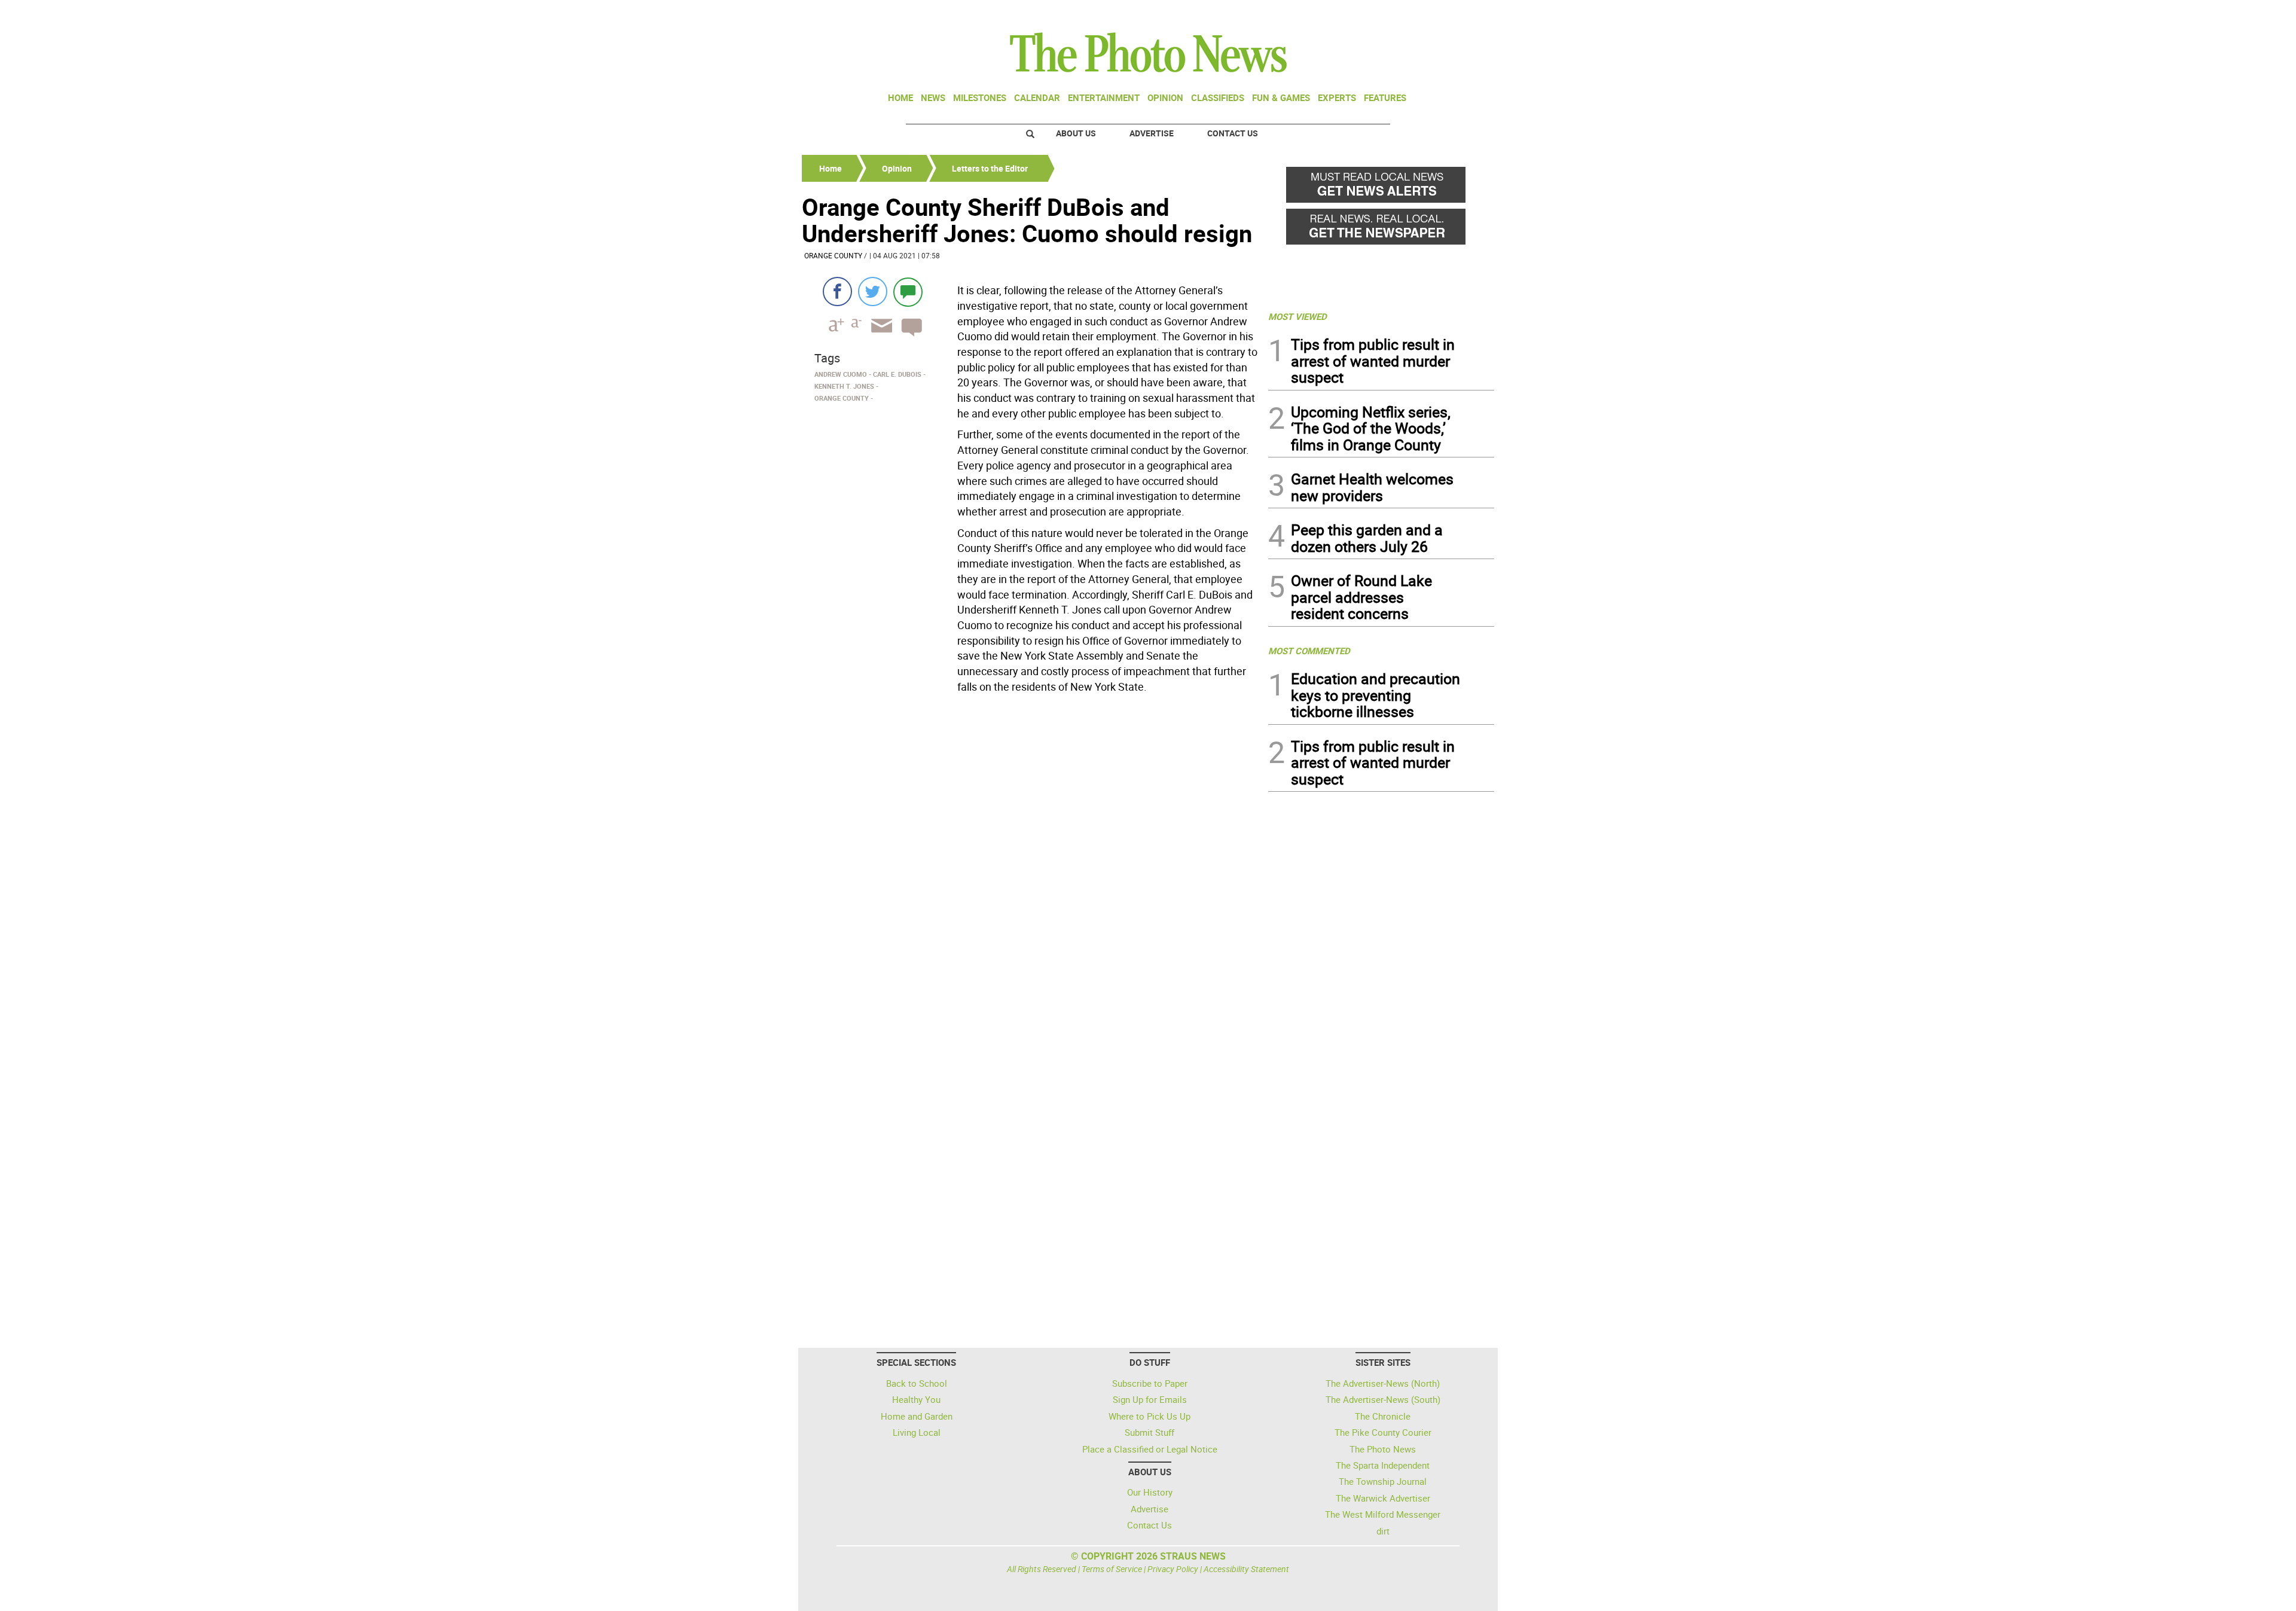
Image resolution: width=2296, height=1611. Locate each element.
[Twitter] (873, 292)
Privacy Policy (1173, 1569)
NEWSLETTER (1398, 14)
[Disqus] (1031, 862)
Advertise (1152, 133)
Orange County (833, 255)
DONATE (1465, 14)
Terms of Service (1112, 1569)
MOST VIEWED (1297, 316)
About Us (1076, 133)
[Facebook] (837, 292)
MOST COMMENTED (1309, 651)
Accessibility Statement (1246, 1569)
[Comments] (908, 292)
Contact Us (1233, 133)
